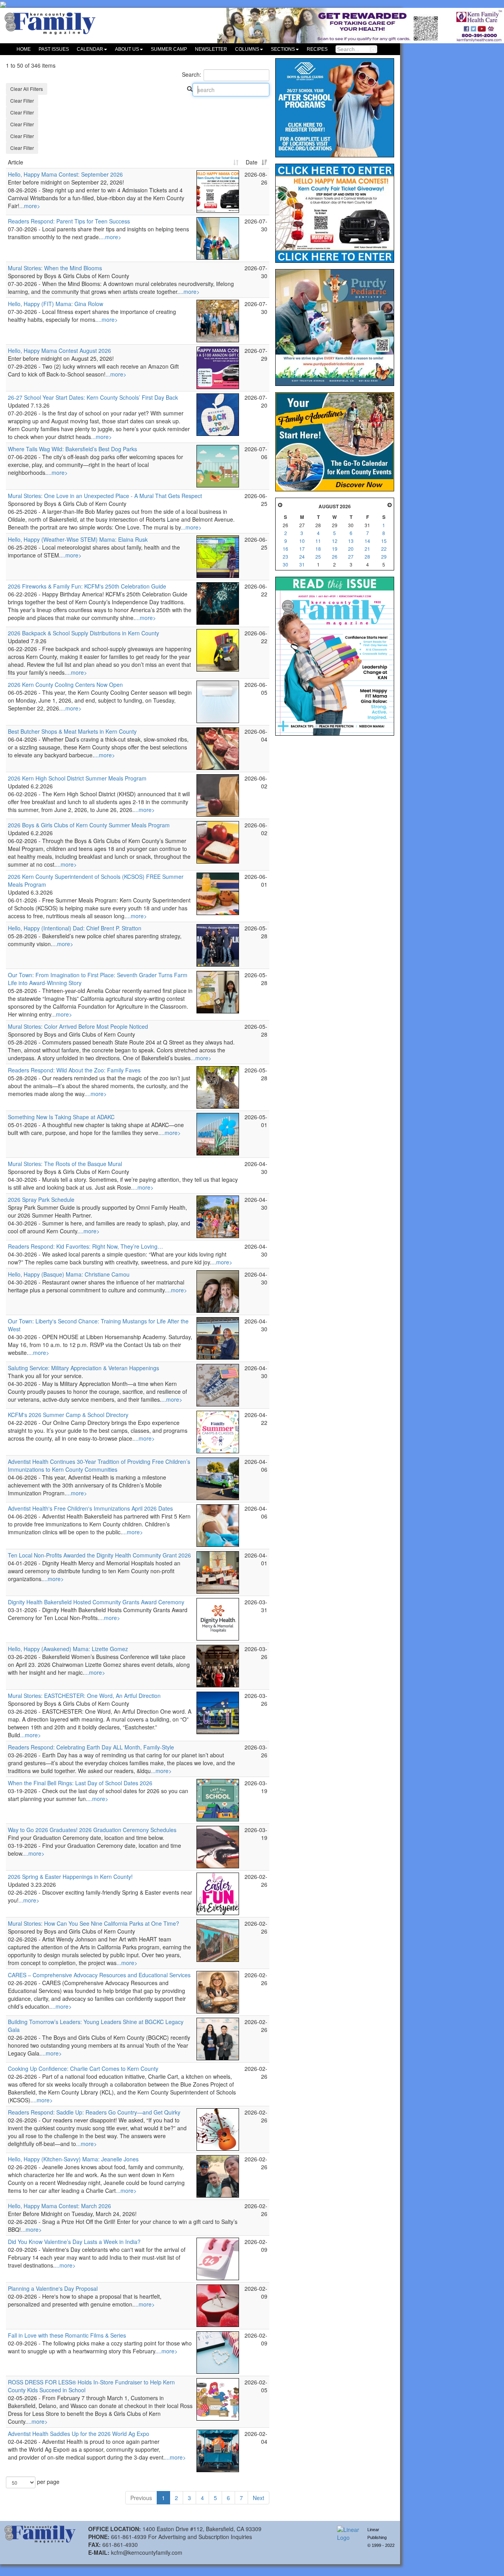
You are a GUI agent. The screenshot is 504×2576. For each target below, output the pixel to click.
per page (47, 2482)
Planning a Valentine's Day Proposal (53, 2288)
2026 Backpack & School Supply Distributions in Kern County (83, 633)
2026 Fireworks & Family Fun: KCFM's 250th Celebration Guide (87, 586)
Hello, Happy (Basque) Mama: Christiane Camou (69, 1274)
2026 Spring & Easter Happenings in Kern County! (70, 1877)
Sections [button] (283, 49)
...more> (30, 206)
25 (318, 556)
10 (302, 541)
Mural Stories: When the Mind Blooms (55, 268)
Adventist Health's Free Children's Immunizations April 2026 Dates (90, 1508)
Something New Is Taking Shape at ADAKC (61, 1117)
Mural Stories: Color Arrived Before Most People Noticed (78, 1026)
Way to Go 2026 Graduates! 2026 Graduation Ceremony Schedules (92, 1830)
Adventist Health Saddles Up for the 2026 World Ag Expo (79, 2434)
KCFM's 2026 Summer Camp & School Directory (68, 1415)
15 (384, 541)
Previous (141, 2498)
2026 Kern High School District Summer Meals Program (77, 778)
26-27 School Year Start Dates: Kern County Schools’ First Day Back (93, 397)
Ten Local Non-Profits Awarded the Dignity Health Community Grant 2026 (99, 1555)
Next (258, 2498)
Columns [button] (247, 49)
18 (318, 549)
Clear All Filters (27, 89)
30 (285, 564)
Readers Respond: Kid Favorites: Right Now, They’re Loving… (85, 1246)
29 (384, 556)
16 (285, 549)
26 (335, 556)
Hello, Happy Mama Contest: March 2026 (59, 2206)
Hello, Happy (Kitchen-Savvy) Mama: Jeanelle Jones (73, 2159)
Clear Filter (22, 101)
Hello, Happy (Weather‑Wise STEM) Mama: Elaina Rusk (78, 539)
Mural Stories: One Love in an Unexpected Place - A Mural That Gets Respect (105, 496)
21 (367, 549)
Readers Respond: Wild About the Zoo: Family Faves (74, 1070)
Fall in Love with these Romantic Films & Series (67, 2335)
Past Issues (54, 49)
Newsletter (211, 49)
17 (302, 549)
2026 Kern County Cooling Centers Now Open (65, 685)
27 (351, 556)
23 (285, 556)
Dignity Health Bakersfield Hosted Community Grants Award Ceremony (96, 1602)
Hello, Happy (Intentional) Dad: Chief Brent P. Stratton (75, 928)
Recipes (317, 49)
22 (384, 549)
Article (16, 162)
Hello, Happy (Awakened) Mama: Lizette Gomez (68, 1649)
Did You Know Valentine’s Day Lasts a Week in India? (74, 2242)
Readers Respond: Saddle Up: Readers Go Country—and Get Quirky (94, 2112)
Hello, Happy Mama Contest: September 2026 (65, 174)
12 (335, 541)
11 (318, 541)
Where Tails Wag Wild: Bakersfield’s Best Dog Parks (72, 449)
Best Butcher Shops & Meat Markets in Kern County (72, 731)
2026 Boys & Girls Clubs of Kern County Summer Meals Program (89, 825)
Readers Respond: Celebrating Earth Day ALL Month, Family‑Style (91, 1747)
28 (367, 556)
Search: (192, 74)
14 (367, 541)
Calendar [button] (90, 49)
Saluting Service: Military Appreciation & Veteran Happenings (83, 1368)
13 (351, 541)
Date (252, 162)
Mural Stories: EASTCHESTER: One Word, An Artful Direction (84, 1696)
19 (335, 549)
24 (302, 556)
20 (351, 549)
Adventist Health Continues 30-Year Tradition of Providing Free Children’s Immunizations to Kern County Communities (99, 1465)
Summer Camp (169, 49)
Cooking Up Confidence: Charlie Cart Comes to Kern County (83, 2069)
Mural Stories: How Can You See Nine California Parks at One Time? (94, 1923)
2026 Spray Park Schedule (41, 1199)
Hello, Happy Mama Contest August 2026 (59, 351)
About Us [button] (127, 49)
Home (24, 49)
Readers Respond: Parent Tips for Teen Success (69, 221)
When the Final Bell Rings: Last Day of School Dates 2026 (80, 1783)
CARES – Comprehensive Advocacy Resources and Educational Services (99, 1975)
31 (302, 564)
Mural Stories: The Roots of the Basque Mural (65, 1164)
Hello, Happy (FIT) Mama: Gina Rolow (56, 304)
